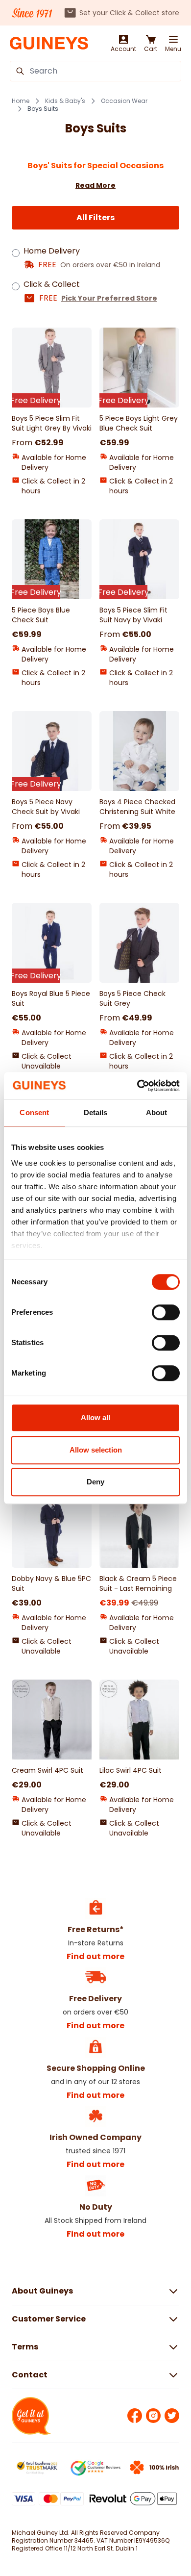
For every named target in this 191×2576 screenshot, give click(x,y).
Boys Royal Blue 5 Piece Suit (51, 998)
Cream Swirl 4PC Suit (48, 1770)
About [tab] (157, 1112)
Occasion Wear (124, 101)
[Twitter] (172, 2416)
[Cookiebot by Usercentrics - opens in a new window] (137, 1086)
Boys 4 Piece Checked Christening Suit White (137, 807)
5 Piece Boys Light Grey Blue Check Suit (139, 423)
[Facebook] (135, 2416)
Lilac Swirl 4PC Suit (131, 1770)
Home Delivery (52, 251)
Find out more (95, 1956)
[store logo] (49, 43)
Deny (95, 1482)
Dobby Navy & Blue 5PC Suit (51, 1583)
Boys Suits (43, 109)
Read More (95, 185)
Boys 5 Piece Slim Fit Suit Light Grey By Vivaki (52, 423)
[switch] (166, 1312)
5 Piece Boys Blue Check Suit (41, 615)
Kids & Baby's (65, 101)
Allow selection (96, 1450)
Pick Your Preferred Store (109, 298)
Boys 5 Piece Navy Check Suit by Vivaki (46, 807)
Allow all (95, 1417)
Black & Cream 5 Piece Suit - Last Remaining (138, 1583)
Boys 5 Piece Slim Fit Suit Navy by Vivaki (133, 615)
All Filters (95, 217)
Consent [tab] (34, 1112)
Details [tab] (96, 1112)
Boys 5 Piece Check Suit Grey (132, 998)
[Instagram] (153, 2416)
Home (21, 101)
